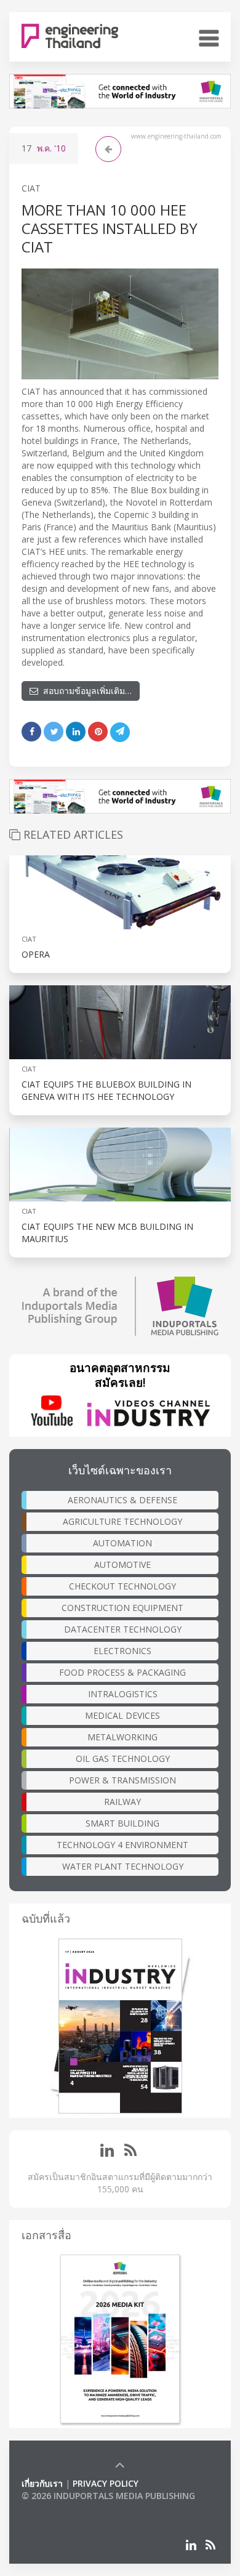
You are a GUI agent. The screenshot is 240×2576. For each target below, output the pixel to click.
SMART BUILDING (122, 1823)
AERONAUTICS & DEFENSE (122, 1500)
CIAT (31, 188)
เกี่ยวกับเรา (42, 2483)
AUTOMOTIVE (122, 1565)
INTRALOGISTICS (123, 1694)
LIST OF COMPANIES (63, 2508)
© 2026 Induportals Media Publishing (108, 2496)
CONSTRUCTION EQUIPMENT (122, 1608)
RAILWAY (122, 1802)
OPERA (36, 954)
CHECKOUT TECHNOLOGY (122, 1586)
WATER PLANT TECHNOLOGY (123, 1866)
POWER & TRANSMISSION (122, 1780)
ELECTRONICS (122, 1651)
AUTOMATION (122, 1543)
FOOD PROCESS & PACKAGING (122, 1672)
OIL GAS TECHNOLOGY (123, 1758)
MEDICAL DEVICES (122, 1715)
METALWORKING (122, 1737)
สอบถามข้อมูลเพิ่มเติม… (85, 691)
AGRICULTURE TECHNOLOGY (122, 1521)
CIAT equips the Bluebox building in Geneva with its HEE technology (106, 1090)
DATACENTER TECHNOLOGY (123, 1629)
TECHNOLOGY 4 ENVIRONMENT (122, 1845)
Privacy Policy (106, 2483)
